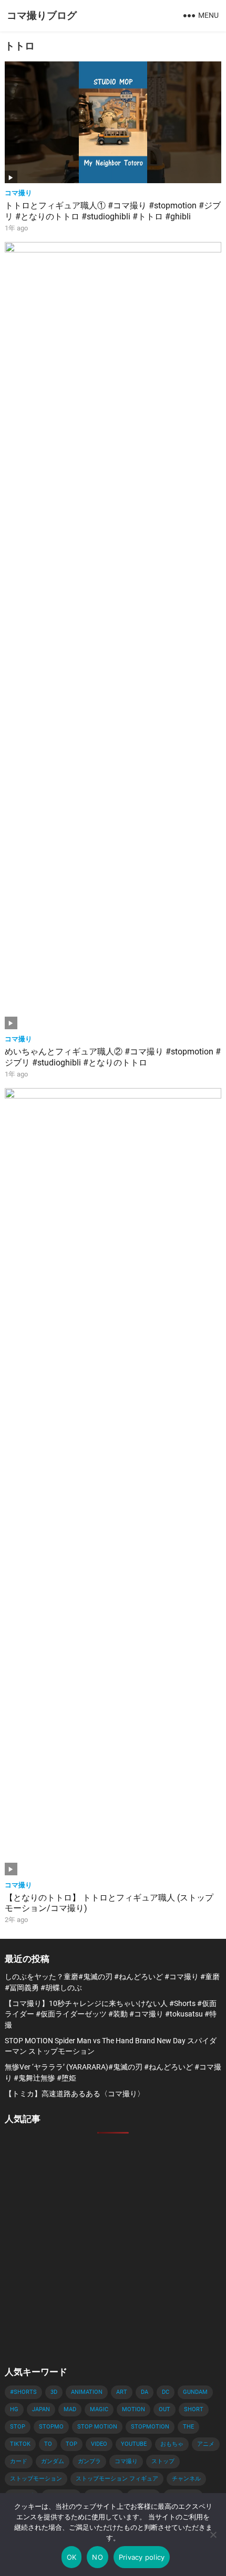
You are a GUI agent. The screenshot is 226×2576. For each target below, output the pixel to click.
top (71, 2444)
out (165, 2409)
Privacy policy (142, 2557)
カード (19, 2461)
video (99, 2444)
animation (87, 2392)
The (188, 2427)
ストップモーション (36, 2479)
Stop (18, 2427)
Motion (133, 2409)
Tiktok (20, 2444)
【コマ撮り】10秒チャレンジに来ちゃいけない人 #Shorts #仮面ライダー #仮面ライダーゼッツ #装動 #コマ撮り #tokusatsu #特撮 (111, 2014)
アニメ (206, 2444)
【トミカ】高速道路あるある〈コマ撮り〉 (75, 2094)
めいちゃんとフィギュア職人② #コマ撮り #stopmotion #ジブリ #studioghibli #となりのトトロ (113, 1057)
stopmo (51, 2427)
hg (14, 2409)
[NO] (213, 2535)
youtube (134, 2444)
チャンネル (186, 2479)
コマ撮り (18, 193)
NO (97, 2557)
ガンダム (53, 2461)
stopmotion (150, 2427)
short (194, 2409)
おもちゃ (172, 2444)
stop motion (97, 2427)
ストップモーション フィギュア (117, 2479)
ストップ (163, 2461)
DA (145, 2392)
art (122, 2392)
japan (41, 2409)
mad (70, 2409)
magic (99, 2409)
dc (166, 2392)
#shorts (23, 2392)
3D (54, 2392)
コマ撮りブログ (42, 15)
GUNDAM (195, 2392)
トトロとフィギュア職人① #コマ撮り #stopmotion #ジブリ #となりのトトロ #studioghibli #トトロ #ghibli (113, 211)
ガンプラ (89, 2461)
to (48, 2444)
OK (72, 2557)
